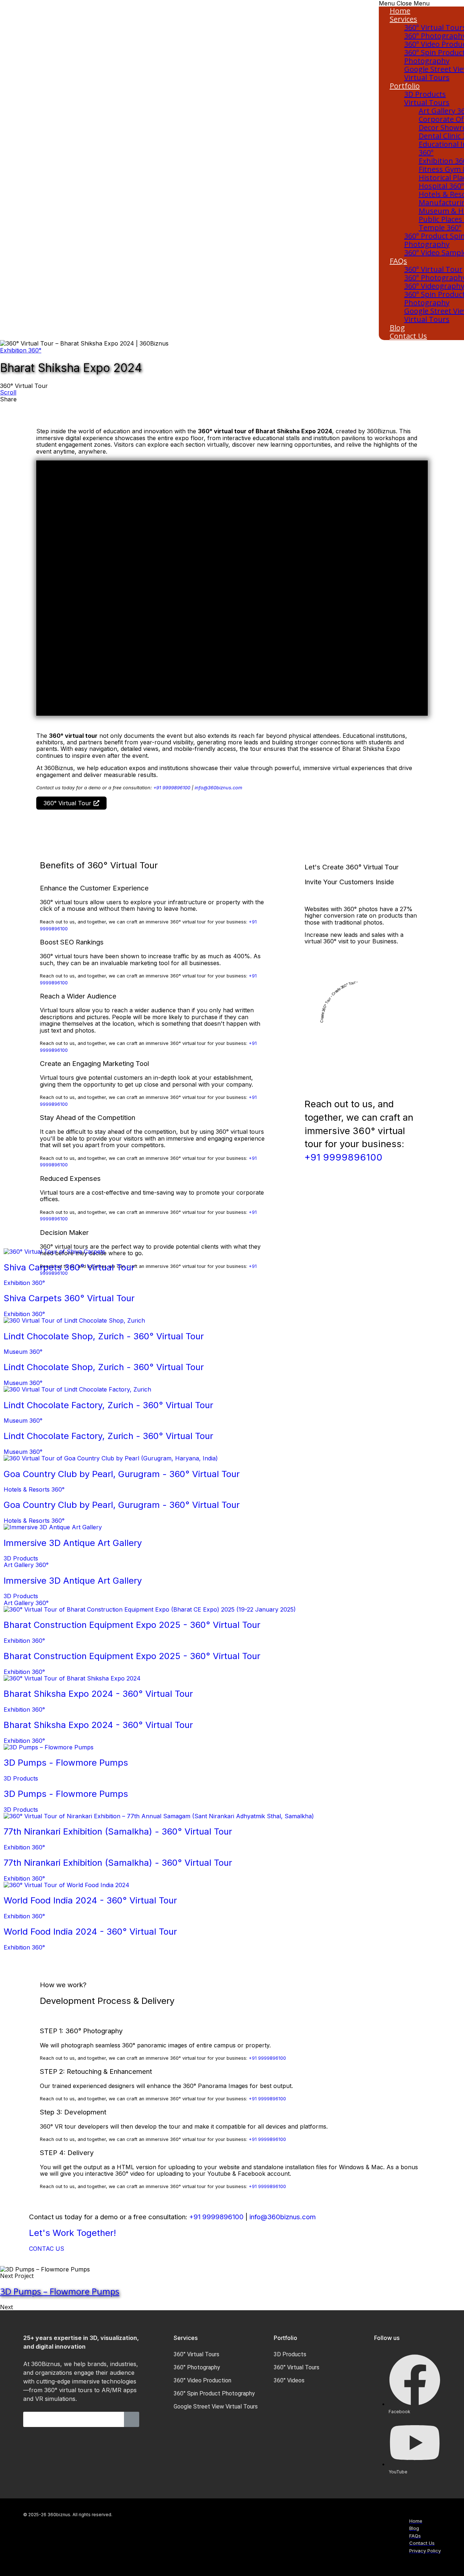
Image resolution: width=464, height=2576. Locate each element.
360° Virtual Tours (196, 2354)
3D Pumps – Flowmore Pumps (60, 2291)
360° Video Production (202, 2380)
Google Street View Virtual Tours (216, 2407)
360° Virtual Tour (433, 269)
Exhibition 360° (21, 350)
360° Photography (197, 2367)
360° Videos (289, 2380)
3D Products (425, 94)
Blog (397, 328)
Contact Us (408, 336)
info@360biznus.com (218, 788)
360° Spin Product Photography (214, 2393)
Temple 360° (440, 228)
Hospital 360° (441, 186)
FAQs (398, 261)
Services (403, 19)
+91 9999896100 (172, 788)
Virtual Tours (427, 102)
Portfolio (405, 86)
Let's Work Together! (72, 2233)
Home (400, 11)
